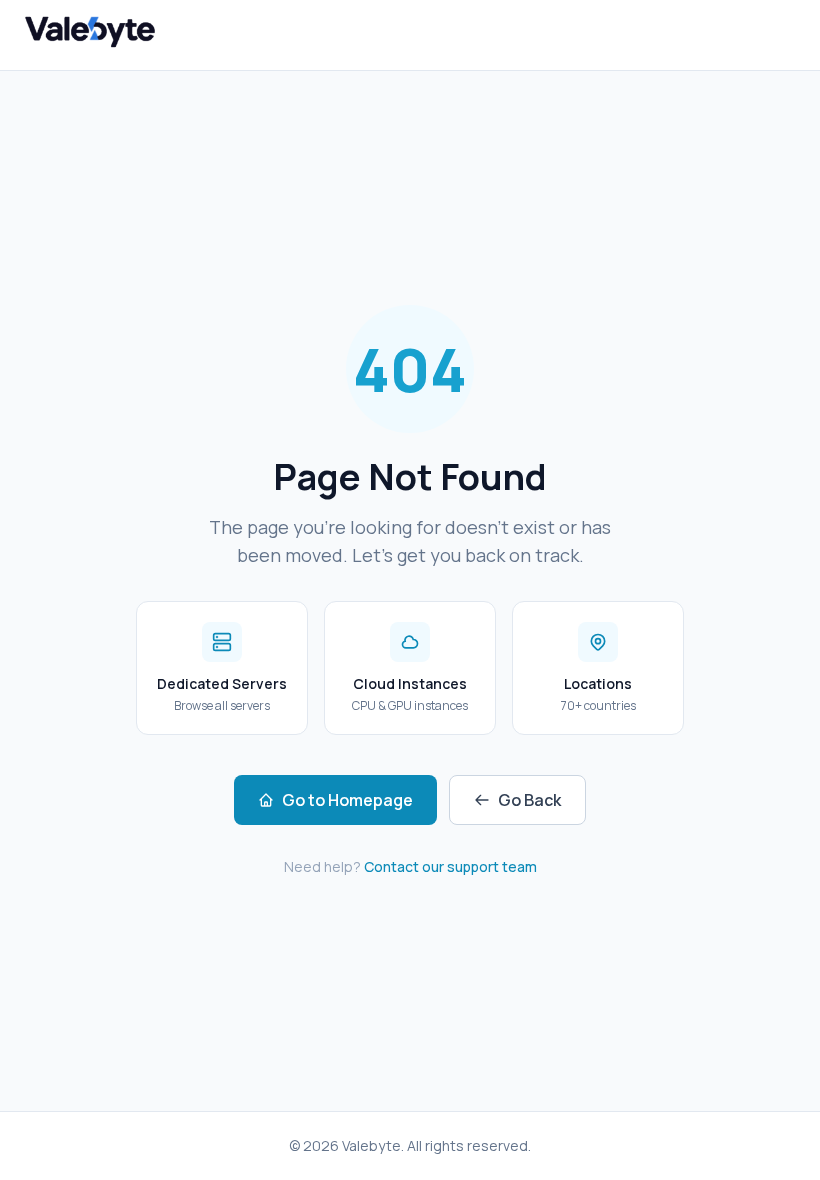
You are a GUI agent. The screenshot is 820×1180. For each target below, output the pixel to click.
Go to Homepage (347, 800)
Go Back (529, 800)
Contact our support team (450, 866)
